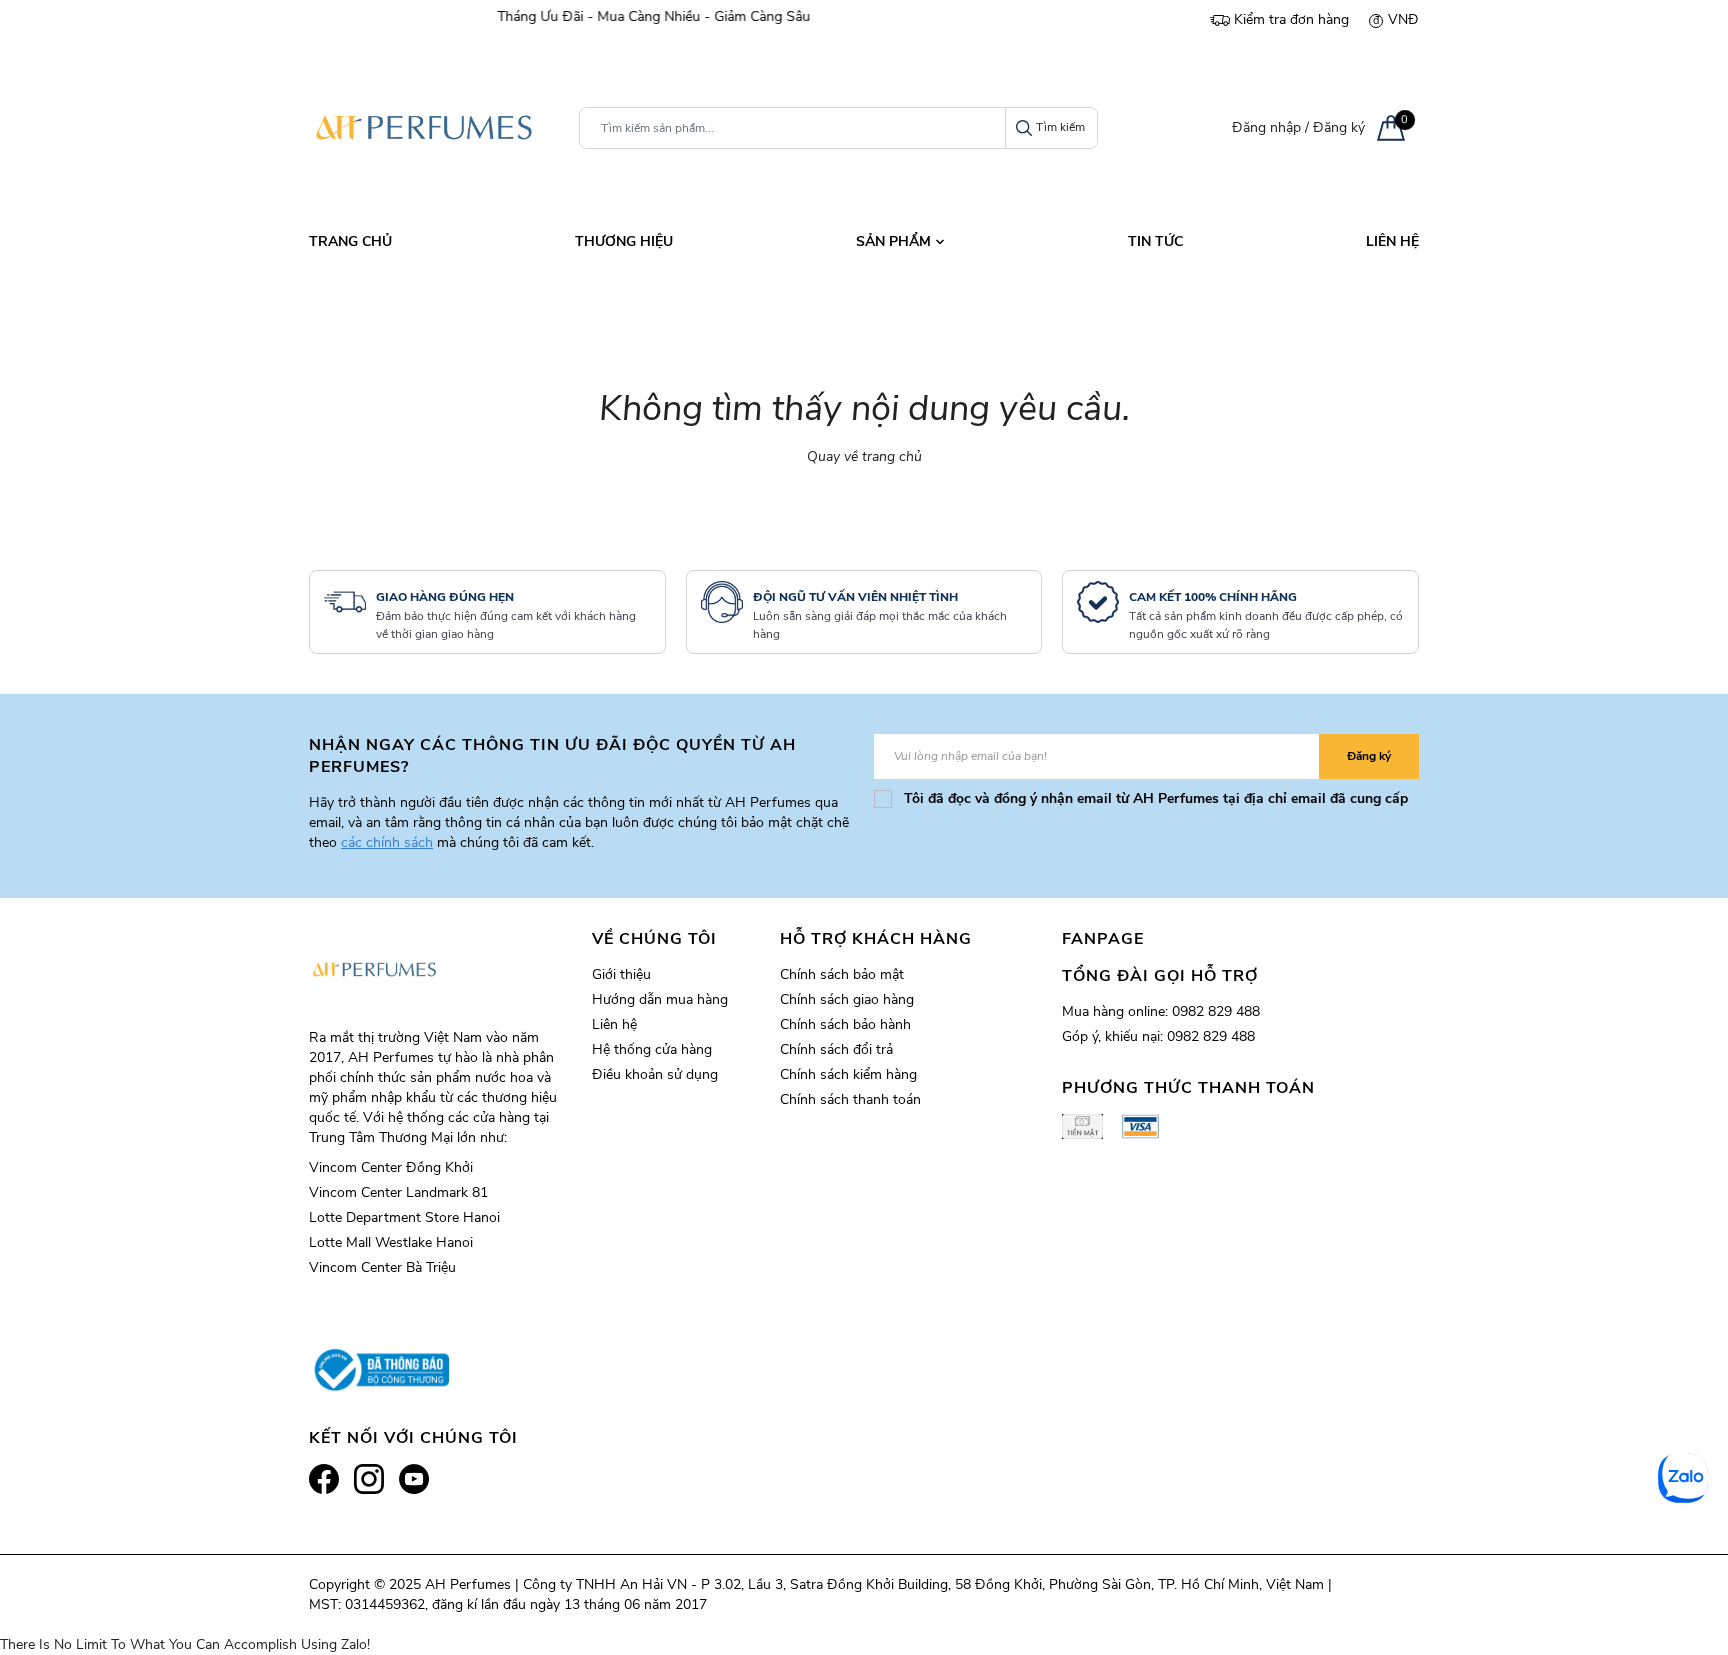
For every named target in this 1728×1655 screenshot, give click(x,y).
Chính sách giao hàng (847, 999)
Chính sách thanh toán (850, 1099)
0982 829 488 (1216, 1011)
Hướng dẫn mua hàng (660, 999)
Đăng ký (1339, 127)
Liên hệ (614, 1024)
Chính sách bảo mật (842, 974)
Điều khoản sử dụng (655, 1074)
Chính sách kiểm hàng (848, 1074)
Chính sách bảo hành (845, 1024)
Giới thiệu (621, 974)
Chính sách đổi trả (836, 1049)
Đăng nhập (1266, 127)
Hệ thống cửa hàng (652, 1049)
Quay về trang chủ (864, 456)
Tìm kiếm (1060, 127)
